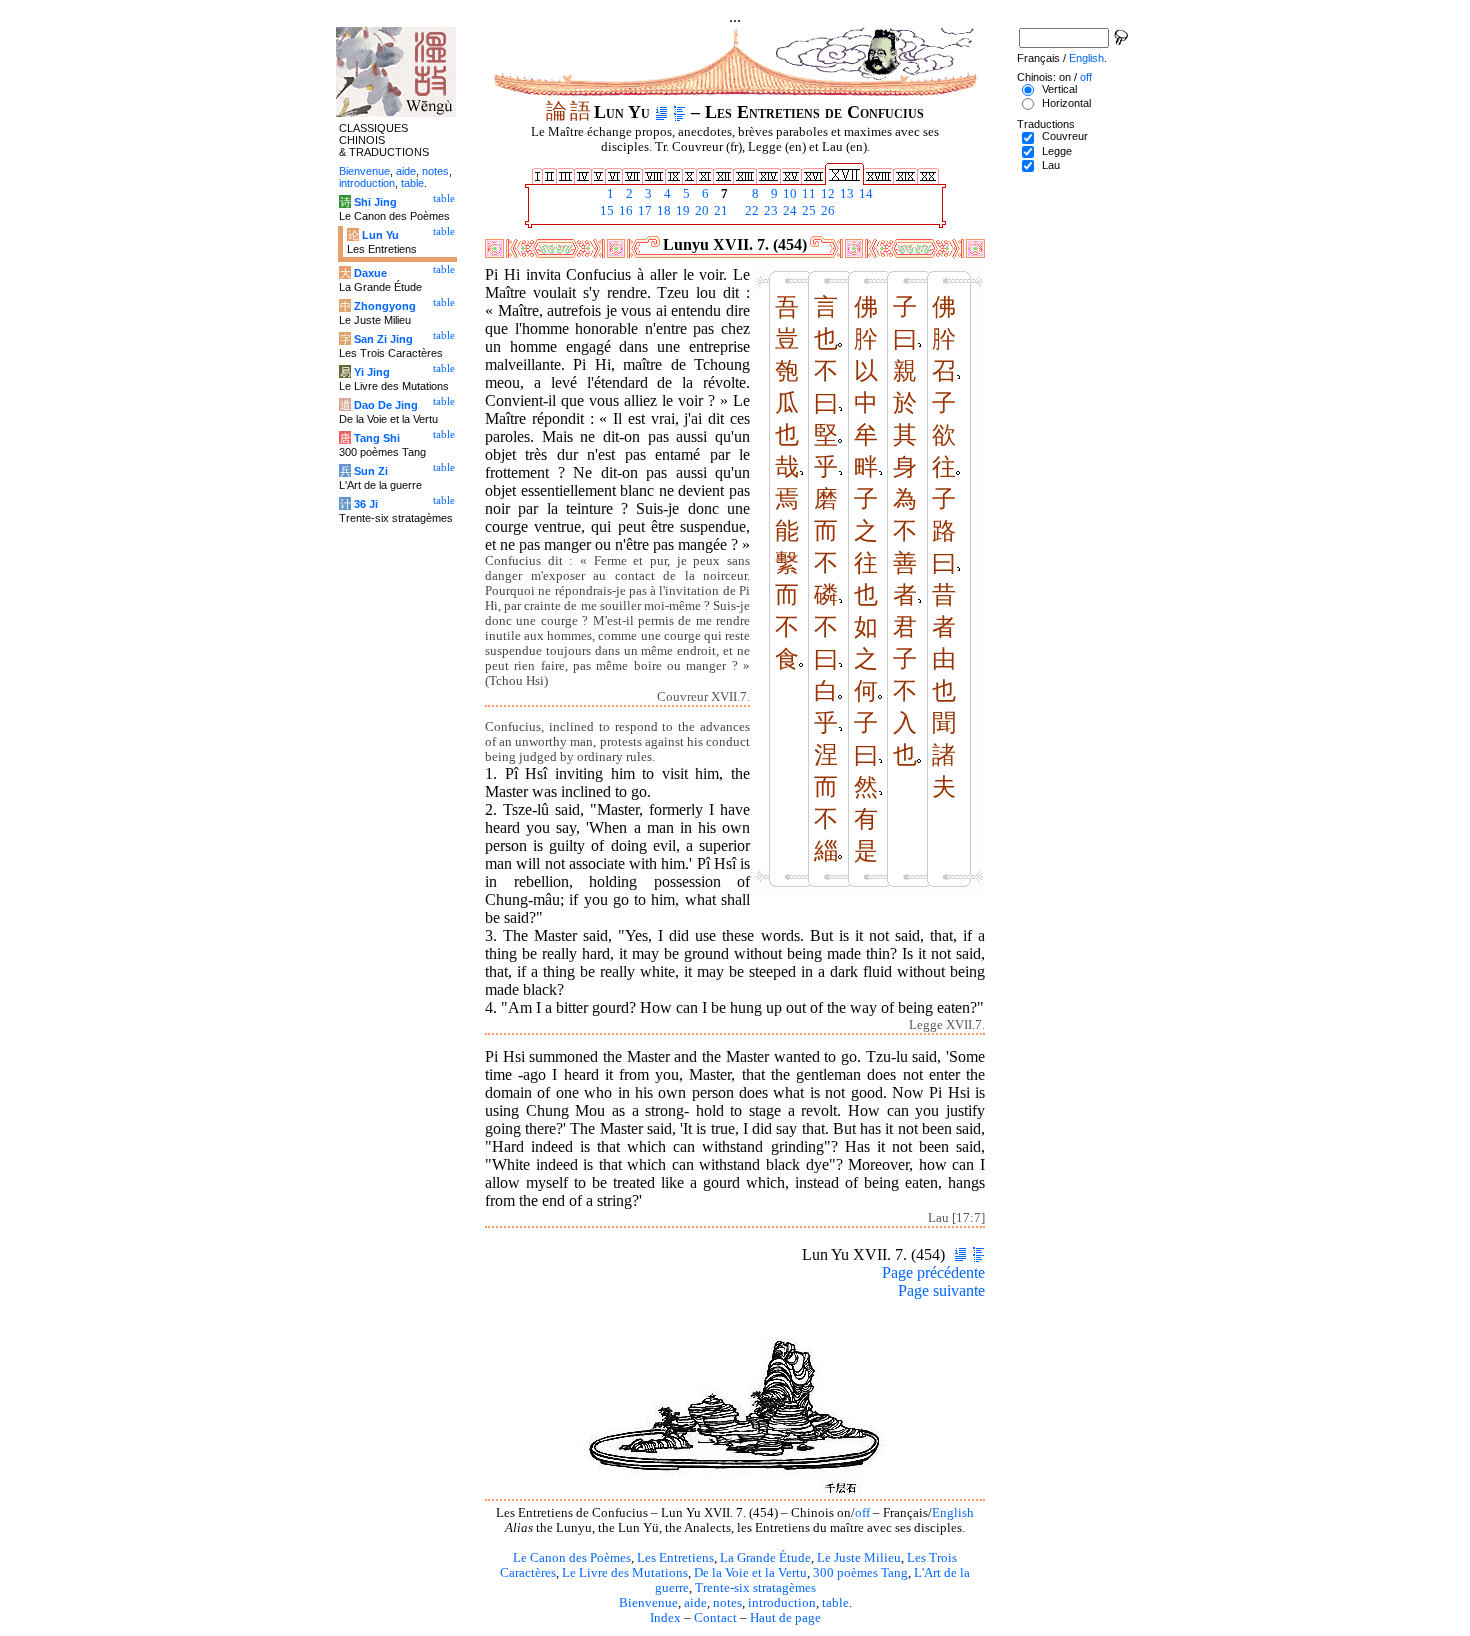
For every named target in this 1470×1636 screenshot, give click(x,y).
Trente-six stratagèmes (755, 1588)
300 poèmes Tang (860, 1573)
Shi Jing (375, 202)
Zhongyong (385, 306)
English (953, 1513)
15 (605, 211)
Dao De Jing (386, 405)
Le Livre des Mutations (625, 1573)
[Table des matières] (679, 112)
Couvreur (1065, 136)
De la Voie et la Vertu (750, 1573)
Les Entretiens (675, 1558)
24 (788, 211)
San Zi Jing (383, 339)
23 (769, 211)
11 (807, 194)
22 (750, 211)
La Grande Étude (765, 1558)
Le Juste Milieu (859, 1558)
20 (700, 211)
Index (665, 1618)
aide (695, 1603)
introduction (782, 1603)
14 (864, 194)
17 (643, 211)
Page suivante (941, 1290)
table (835, 1603)
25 (807, 211)
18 (662, 211)
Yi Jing (372, 372)
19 (681, 211)
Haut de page (785, 1618)
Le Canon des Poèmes (572, 1558)
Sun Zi (371, 471)
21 (719, 211)
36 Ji (366, 504)
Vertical (1059, 89)
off (862, 1513)
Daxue (370, 273)
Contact (715, 1618)
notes (727, 1603)
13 (845, 194)
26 (826, 211)
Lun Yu (380, 235)
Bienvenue (648, 1603)
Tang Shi (377, 438)
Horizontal (1066, 103)
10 (788, 194)
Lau (1051, 165)
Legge (1057, 151)
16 (624, 211)
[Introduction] (661, 112)
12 (826, 194)
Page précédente (933, 1272)
